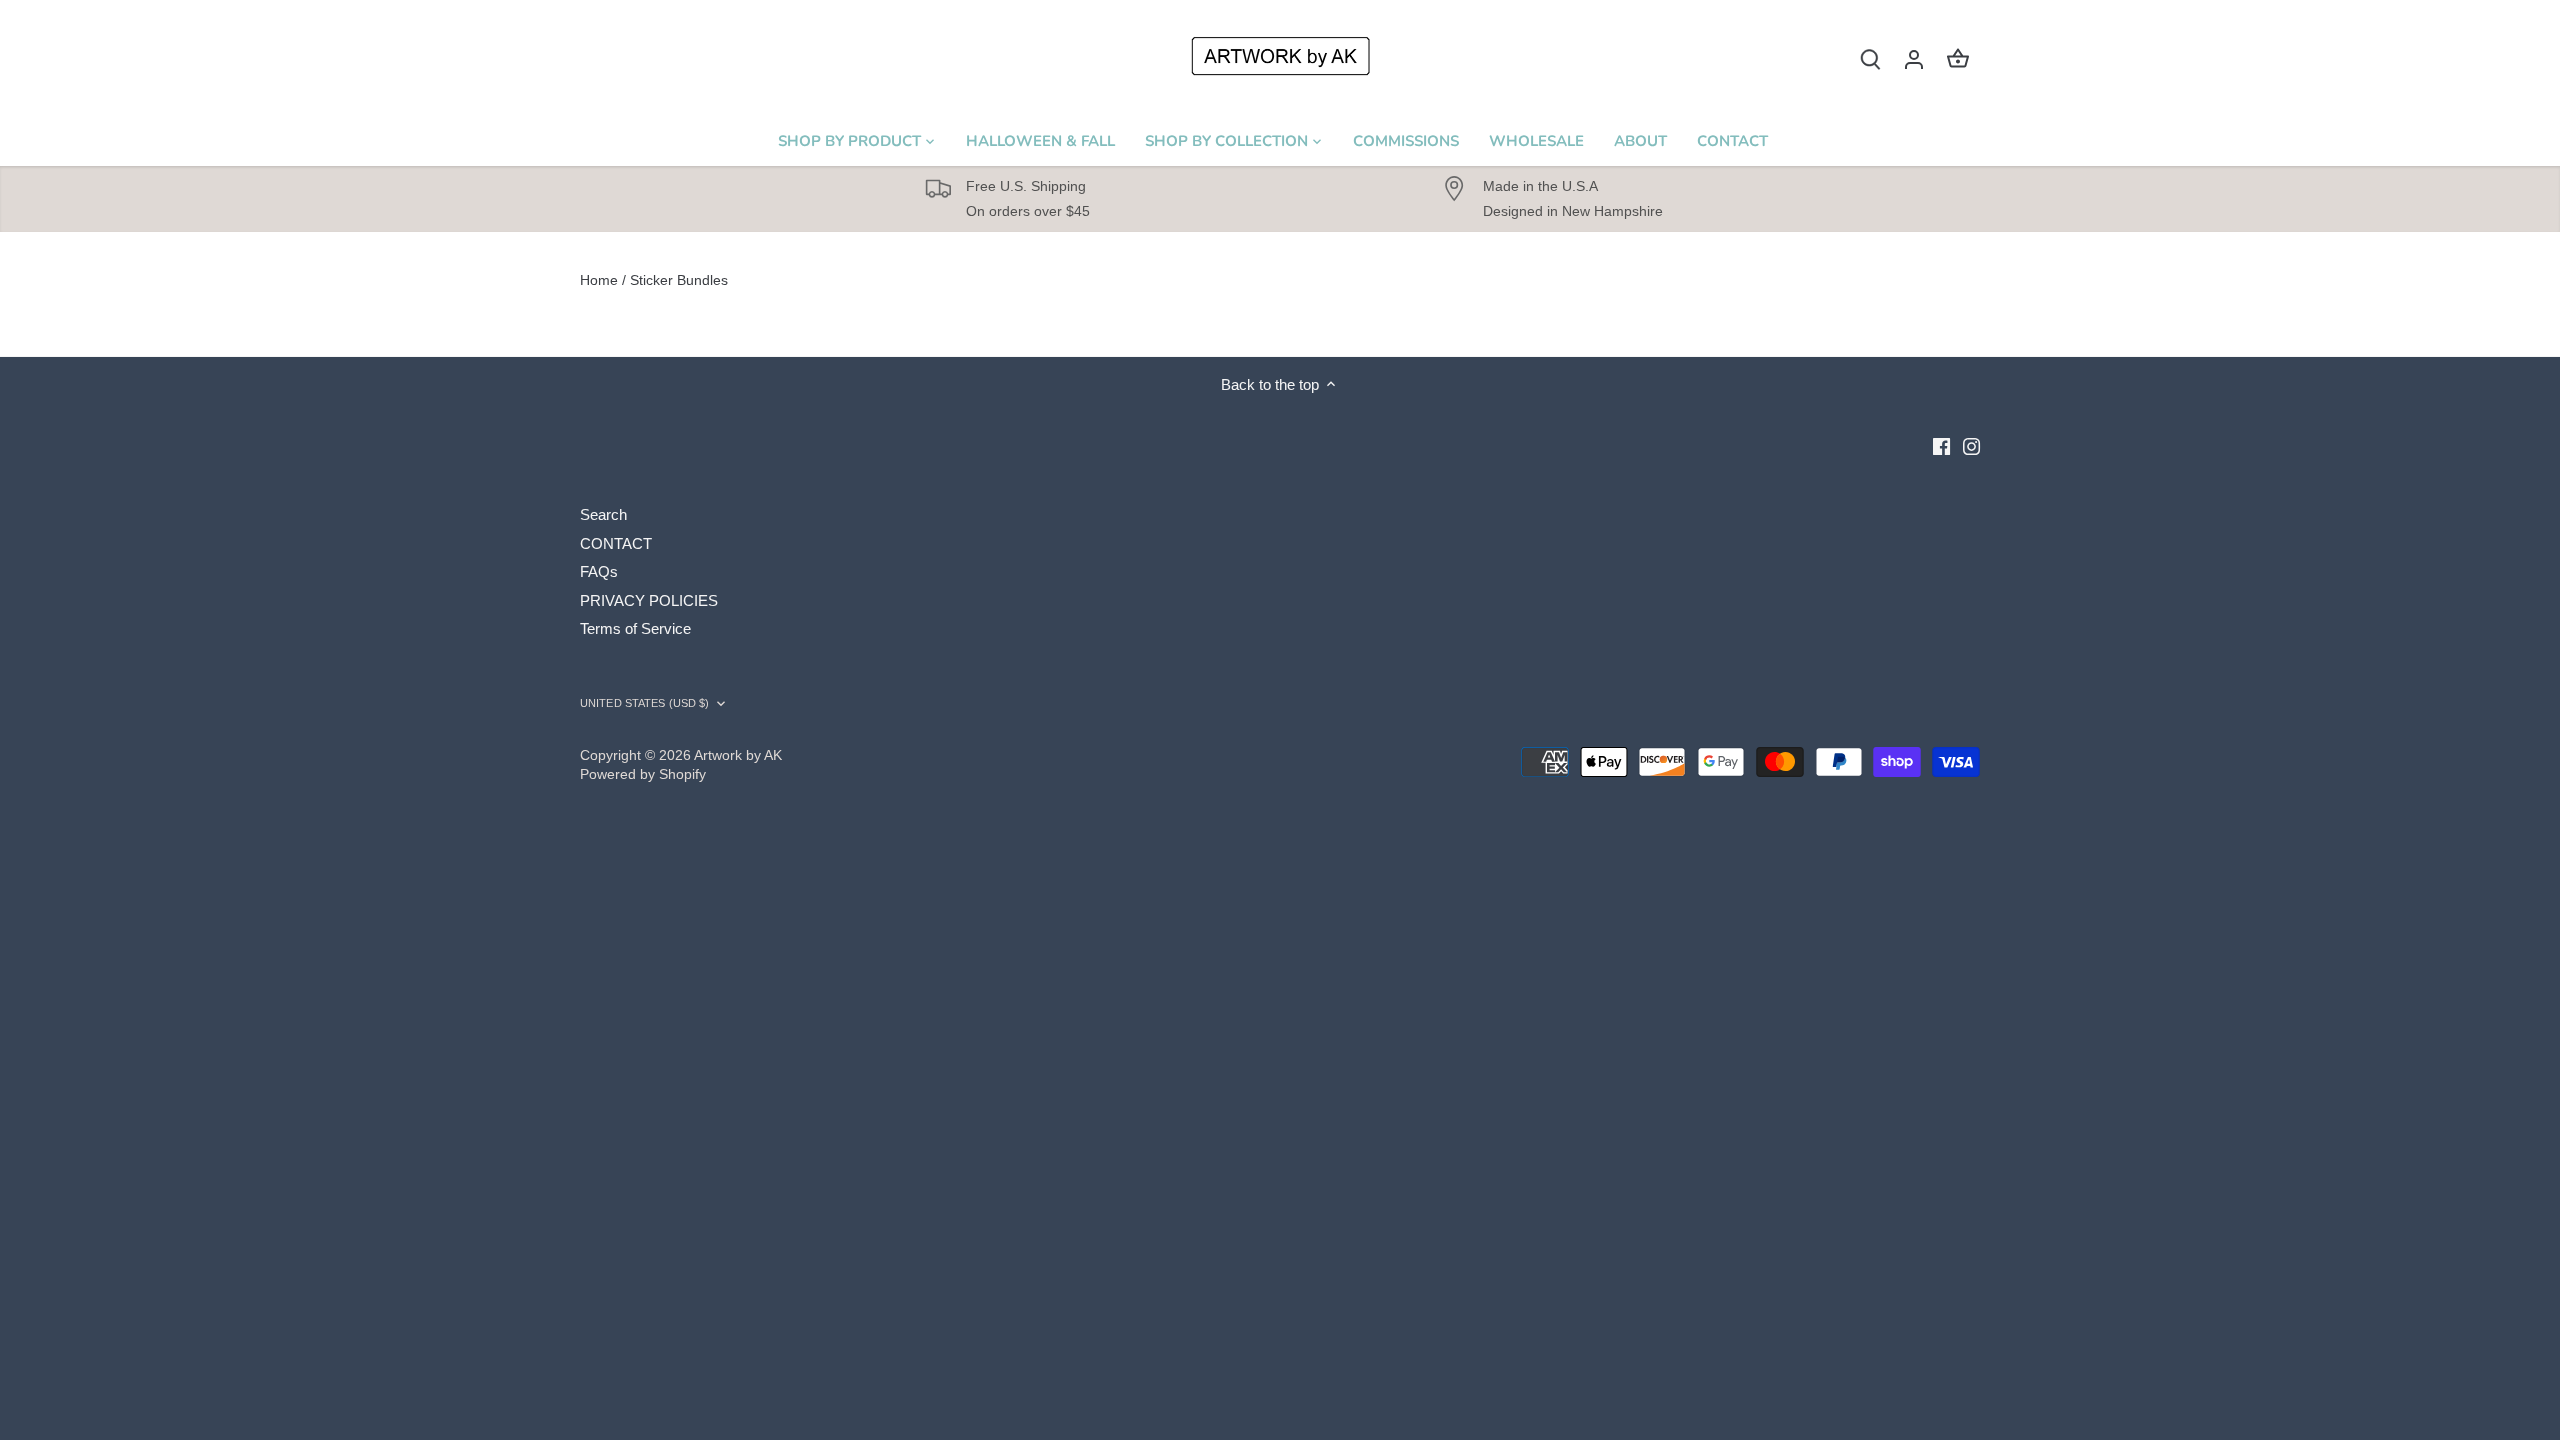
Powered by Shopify (643, 774)
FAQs (599, 571)
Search (603, 514)
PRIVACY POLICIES (649, 600)
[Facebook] (1941, 445)
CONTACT (616, 543)
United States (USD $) (644, 703)
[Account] (1914, 58)
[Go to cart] (1958, 58)
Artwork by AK (738, 755)
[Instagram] (1971, 445)
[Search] (1870, 58)
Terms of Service (635, 628)
